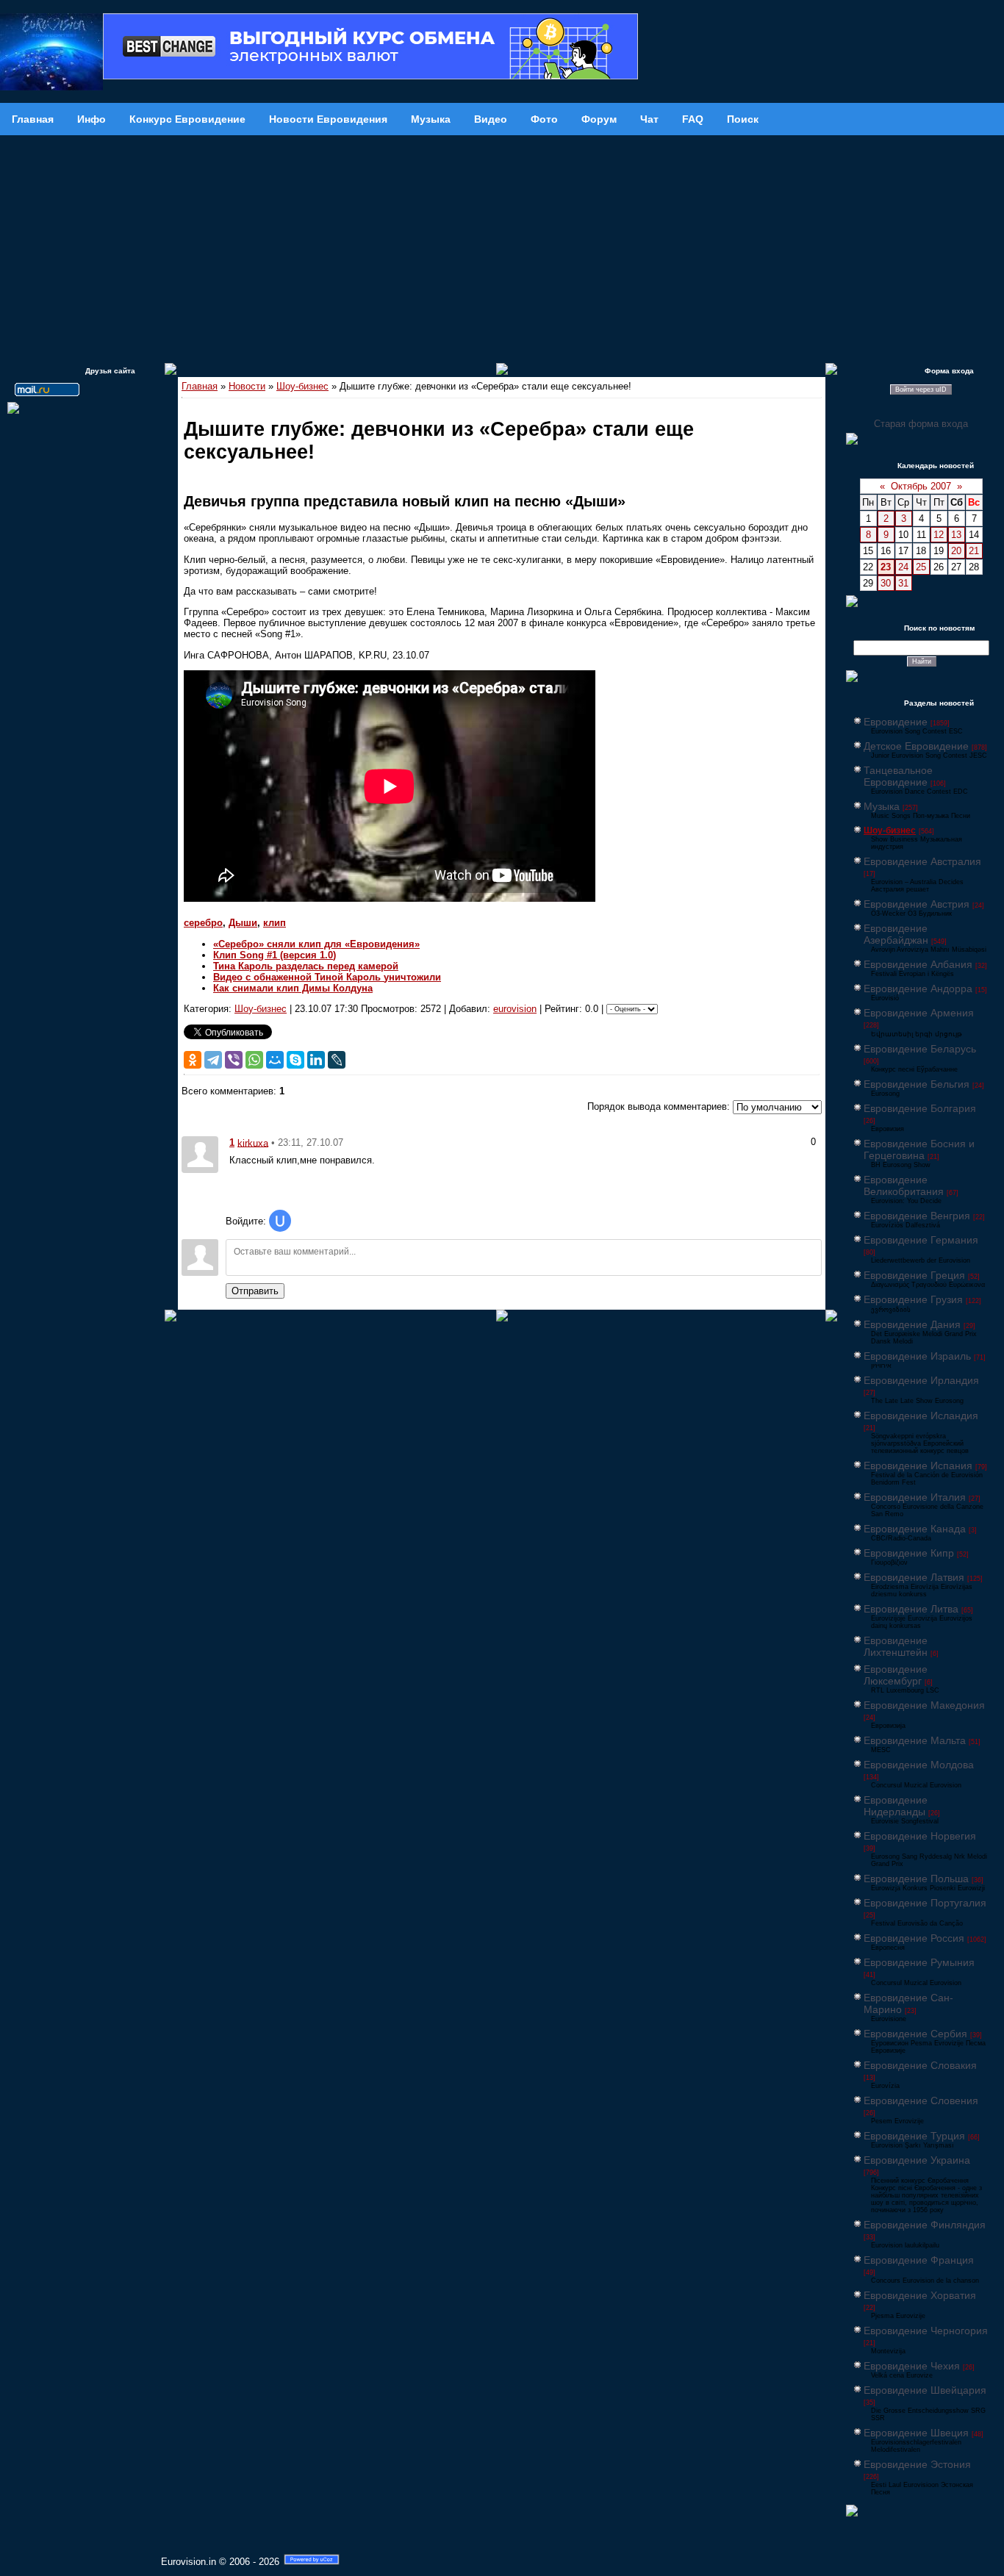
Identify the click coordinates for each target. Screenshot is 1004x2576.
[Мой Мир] (275, 1060)
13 (956, 535)
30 (886, 583)
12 (939, 535)
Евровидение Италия (915, 1497)
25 (921, 567)
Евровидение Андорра (918, 989)
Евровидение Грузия (913, 1299)
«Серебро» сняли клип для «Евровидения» (316, 944)
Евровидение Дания (912, 1324)
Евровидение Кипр (909, 1553)
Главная (200, 386)
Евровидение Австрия (917, 904)
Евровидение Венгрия (917, 1216)
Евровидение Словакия (920, 2065)
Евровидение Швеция (916, 2433)
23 (886, 567)
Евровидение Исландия (921, 1416)
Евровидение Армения (919, 1013)
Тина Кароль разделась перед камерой (306, 966)
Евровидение (896, 722)
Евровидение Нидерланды (896, 1806)
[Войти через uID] (280, 1221)
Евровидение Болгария (920, 1108)
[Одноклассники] (193, 1060)
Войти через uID (921, 390)
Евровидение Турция (914, 2136)
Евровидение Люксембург (896, 1675)
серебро (203, 923)
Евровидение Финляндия (925, 2225)
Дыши (243, 923)
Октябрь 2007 (921, 486)
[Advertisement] (502, 245)
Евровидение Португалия (925, 1903)
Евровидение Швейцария (925, 2390)
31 (903, 583)
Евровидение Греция (914, 1275)
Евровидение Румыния (919, 1962)
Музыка (882, 806)
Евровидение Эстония (917, 2464)
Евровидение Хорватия (920, 2295)
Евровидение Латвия (914, 1577)
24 (903, 567)
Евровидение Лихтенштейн (896, 1646)
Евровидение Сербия (915, 2034)
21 (974, 551)
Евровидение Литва (911, 1609)
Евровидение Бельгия (917, 1084)
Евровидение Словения (921, 2100)
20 (956, 551)
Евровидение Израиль (917, 1356)
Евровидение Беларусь (920, 1049)
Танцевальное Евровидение (898, 776)
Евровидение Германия (921, 1240)
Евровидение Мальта (915, 1740)
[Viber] (234, 1060)
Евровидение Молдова (919, 1765)
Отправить (255, 1291)
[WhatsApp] (254, 1060)
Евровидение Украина (917, 2160)
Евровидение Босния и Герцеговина (919, 1149)
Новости (247, 386)
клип (275, 923)
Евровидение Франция (919, 2260)
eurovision (515, 1009)
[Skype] (295, 1060)
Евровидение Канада (915, 1529)
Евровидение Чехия (912, 2366)
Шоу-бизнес (302, 386)
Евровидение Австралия (922, 861)
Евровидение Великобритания (904, 1185)
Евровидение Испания (918, 1465)
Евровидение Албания (918, 964)
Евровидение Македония (924, 1705)
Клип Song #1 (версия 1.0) (275, 955)
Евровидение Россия (914, 1938)
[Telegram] (213, 1060)
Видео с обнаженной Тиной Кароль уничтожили (327, 977)
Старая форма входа (921, 424)
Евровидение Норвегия (920, 1836)
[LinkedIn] (316, 1060)
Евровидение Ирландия (921, 1380)
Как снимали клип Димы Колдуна (293, 988)
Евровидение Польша (916, 1879)
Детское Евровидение (916, 746)
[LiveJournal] (337, 1060)
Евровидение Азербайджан (896, 934)
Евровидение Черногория (926, 2331)
